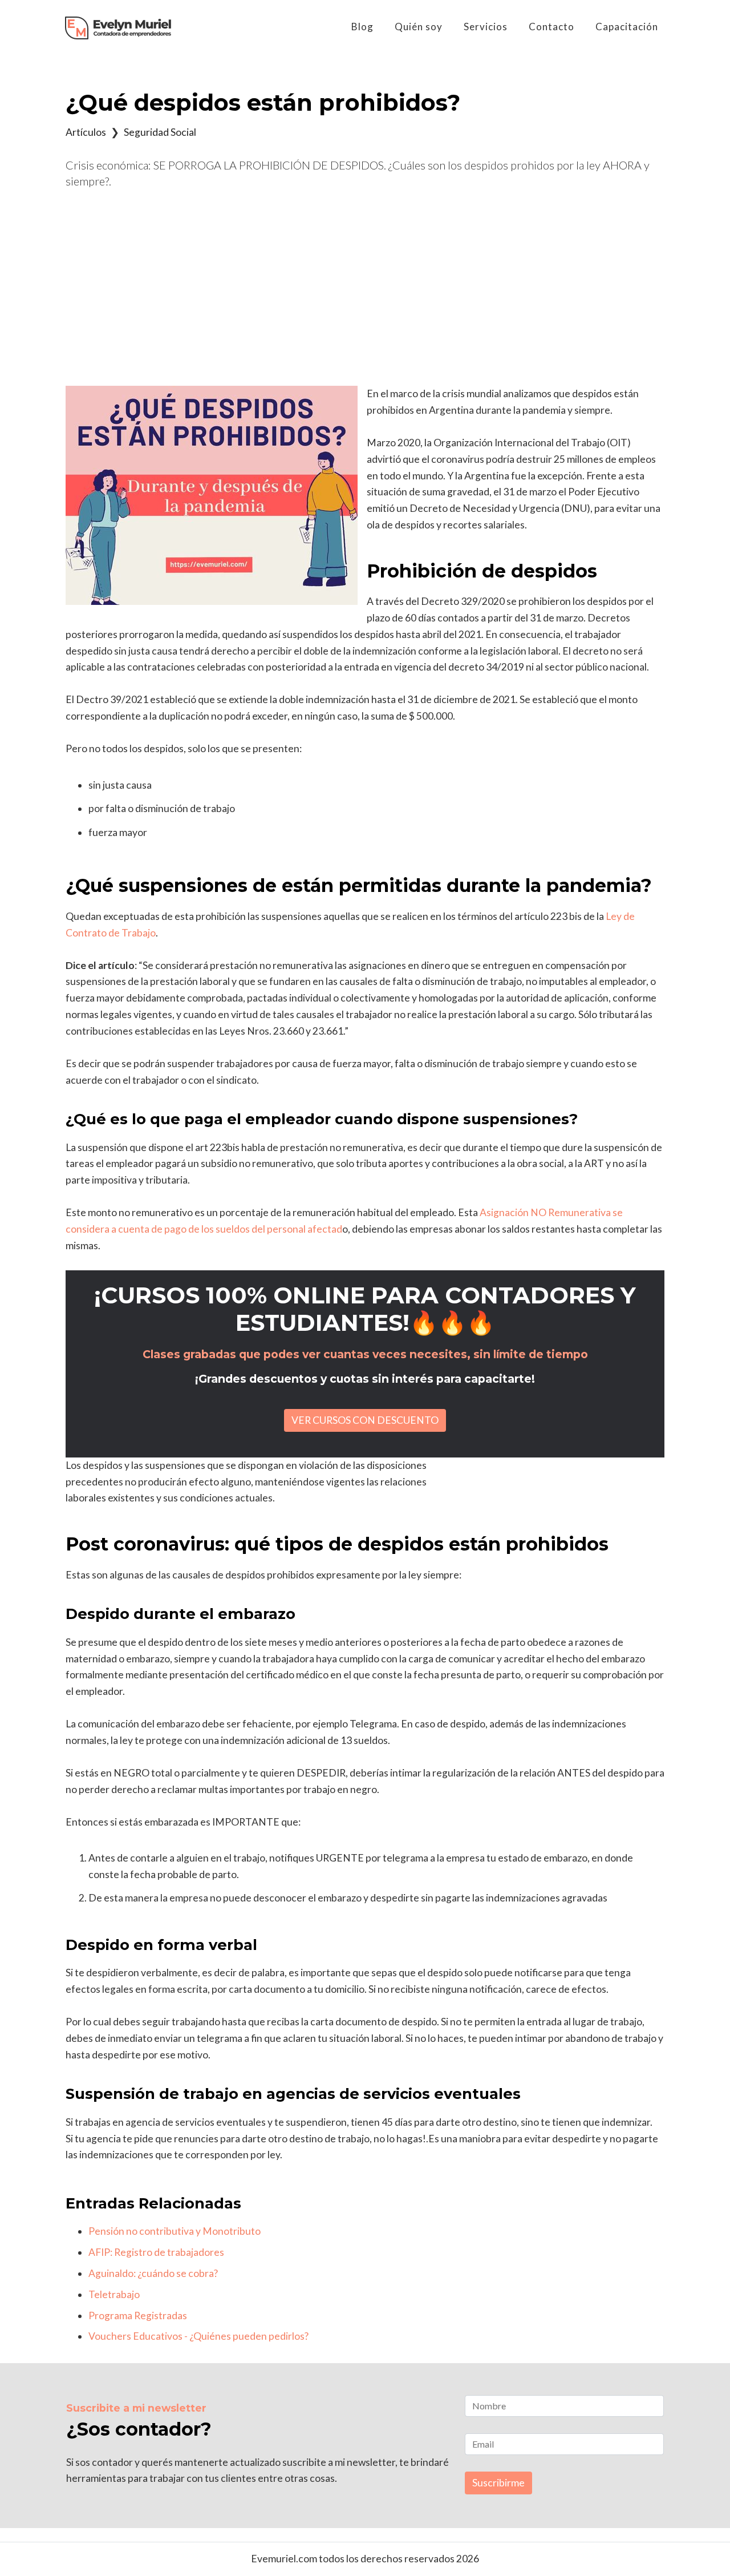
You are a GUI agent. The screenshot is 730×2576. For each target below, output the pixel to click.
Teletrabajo (114, 2294)
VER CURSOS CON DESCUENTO (365, 1420)
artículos (86, 132)
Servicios (486, 27)
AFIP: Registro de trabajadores (156, 2252)
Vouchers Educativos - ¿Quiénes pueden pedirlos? (198, 2336)
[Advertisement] (365, 288)
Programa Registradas (138, 2315)
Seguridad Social (160, 132)
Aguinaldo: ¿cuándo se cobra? (153, 2273)
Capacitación (627, 27)
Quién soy (419, 27)
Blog (362, 27)
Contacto (551, 27)
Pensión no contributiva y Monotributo (175, 2231)
